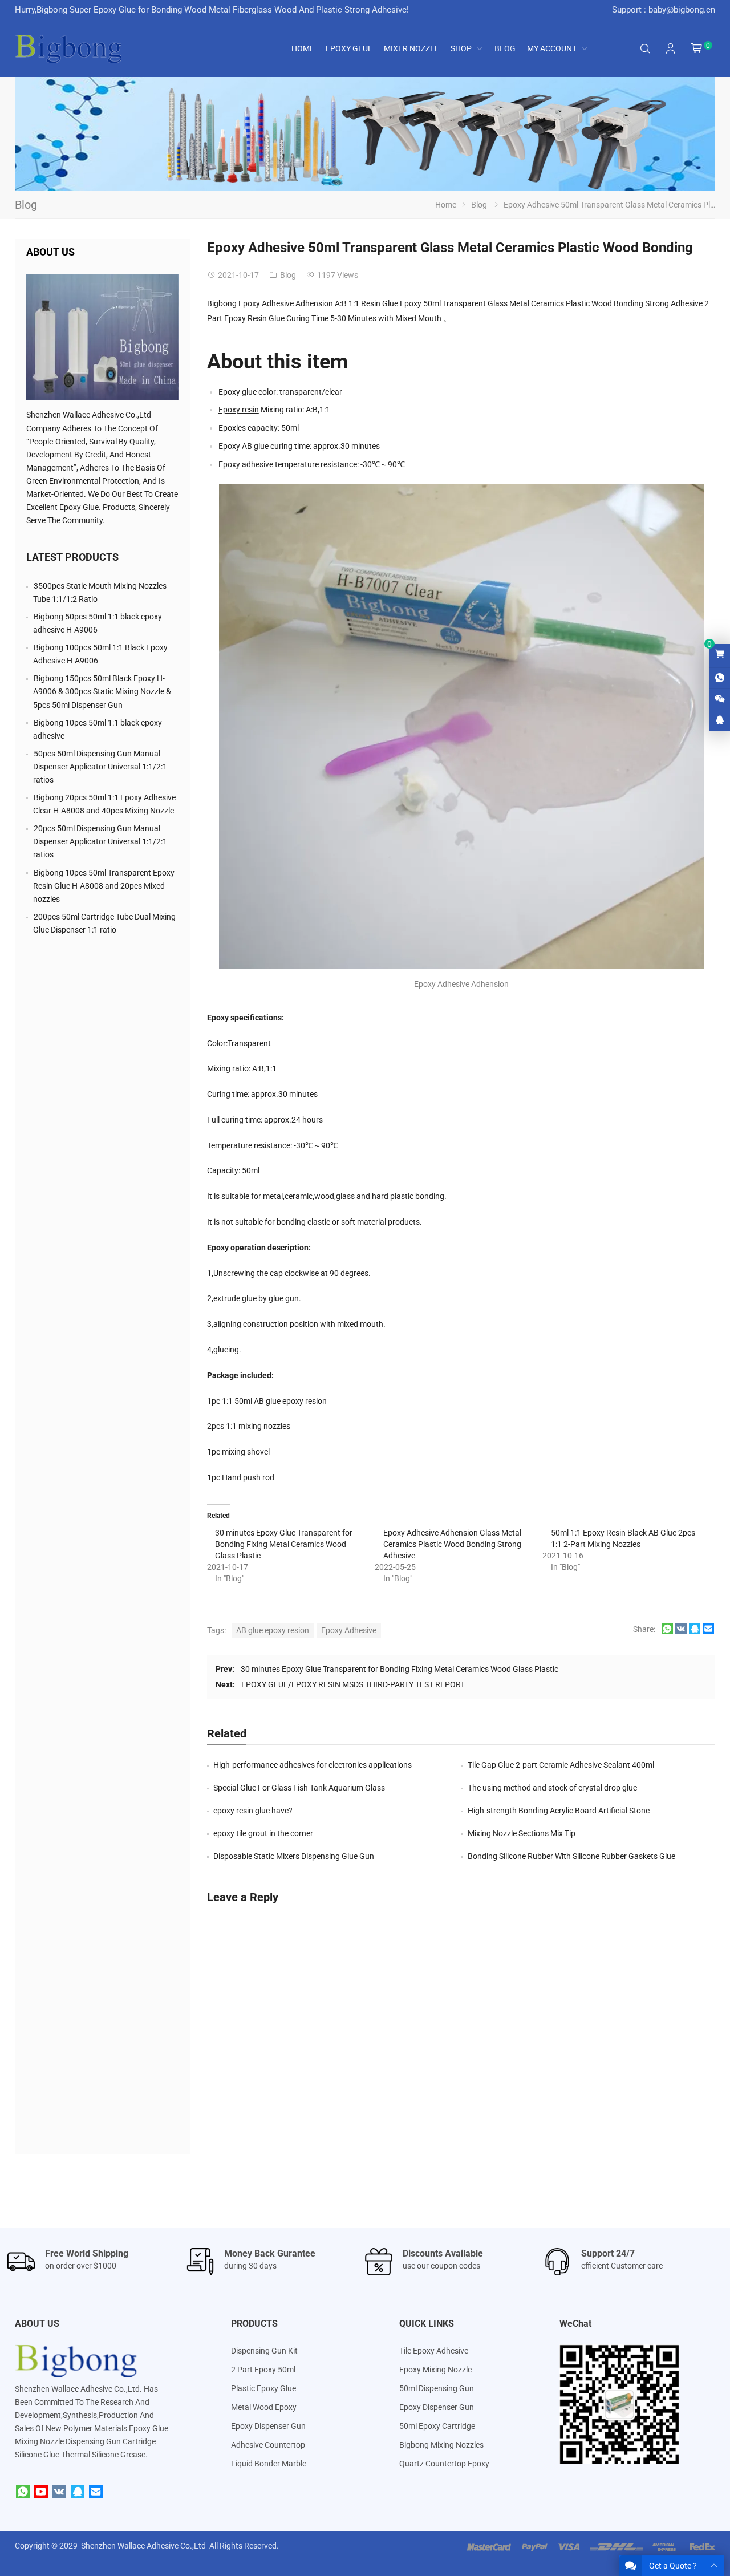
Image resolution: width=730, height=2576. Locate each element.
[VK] (59, 2492)
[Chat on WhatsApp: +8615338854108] (720, 678)
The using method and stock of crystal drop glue (552, 1788)
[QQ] (78, 2492)
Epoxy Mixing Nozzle (435, 2370)
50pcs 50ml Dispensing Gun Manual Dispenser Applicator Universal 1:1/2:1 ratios (100, 767)
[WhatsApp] (23, 2492)
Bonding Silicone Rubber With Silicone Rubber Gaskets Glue (571, 1856)
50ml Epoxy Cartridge (437, 2426)
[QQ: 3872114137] (720, 720)
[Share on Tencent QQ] (695, 1631)
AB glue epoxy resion (273, 1630)
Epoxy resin (239, 410)
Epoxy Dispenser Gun (268, 2426)
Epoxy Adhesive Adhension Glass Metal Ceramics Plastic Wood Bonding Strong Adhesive (452, 1544)
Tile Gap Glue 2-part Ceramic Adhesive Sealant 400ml (561, 1765)
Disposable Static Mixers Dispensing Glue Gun (294, 1856)
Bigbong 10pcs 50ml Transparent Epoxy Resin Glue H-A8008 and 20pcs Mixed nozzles (104, 886)
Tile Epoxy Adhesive (434, 2351)
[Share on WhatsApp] (667, 1631)
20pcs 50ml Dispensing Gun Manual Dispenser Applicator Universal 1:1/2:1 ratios (100, 841)
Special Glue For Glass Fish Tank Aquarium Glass (299, 1788)
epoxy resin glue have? (253, 1811)
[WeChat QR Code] (720, 699)
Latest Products (72, 557)
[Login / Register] (671, 48)
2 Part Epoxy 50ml (263, 2370)
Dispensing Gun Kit (264, 2351)
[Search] (645, 49)
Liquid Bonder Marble (269, 2464)
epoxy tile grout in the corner (263, 1833)
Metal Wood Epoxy (264, 2407)
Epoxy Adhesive (349, 1630)
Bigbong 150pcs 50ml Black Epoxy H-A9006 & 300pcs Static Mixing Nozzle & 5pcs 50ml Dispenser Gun (102, 691)
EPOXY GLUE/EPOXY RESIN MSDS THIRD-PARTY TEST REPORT (353, 1684)
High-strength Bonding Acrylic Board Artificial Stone (559, 1811)
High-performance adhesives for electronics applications (313, 1765)
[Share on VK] (681, 1631)
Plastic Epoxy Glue (263, 2388)
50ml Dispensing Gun (437, 2388)
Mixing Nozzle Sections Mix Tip (522, 1833)
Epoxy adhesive (247, 464)
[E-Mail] (96, 2492)
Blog (26, 205)
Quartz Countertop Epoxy (444, 2464)
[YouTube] (41, 2492)
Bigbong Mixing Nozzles (441, 2445)
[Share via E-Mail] (708, 1631)
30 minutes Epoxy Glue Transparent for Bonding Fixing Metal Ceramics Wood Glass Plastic (284, 1544)
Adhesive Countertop (268, 2445)
